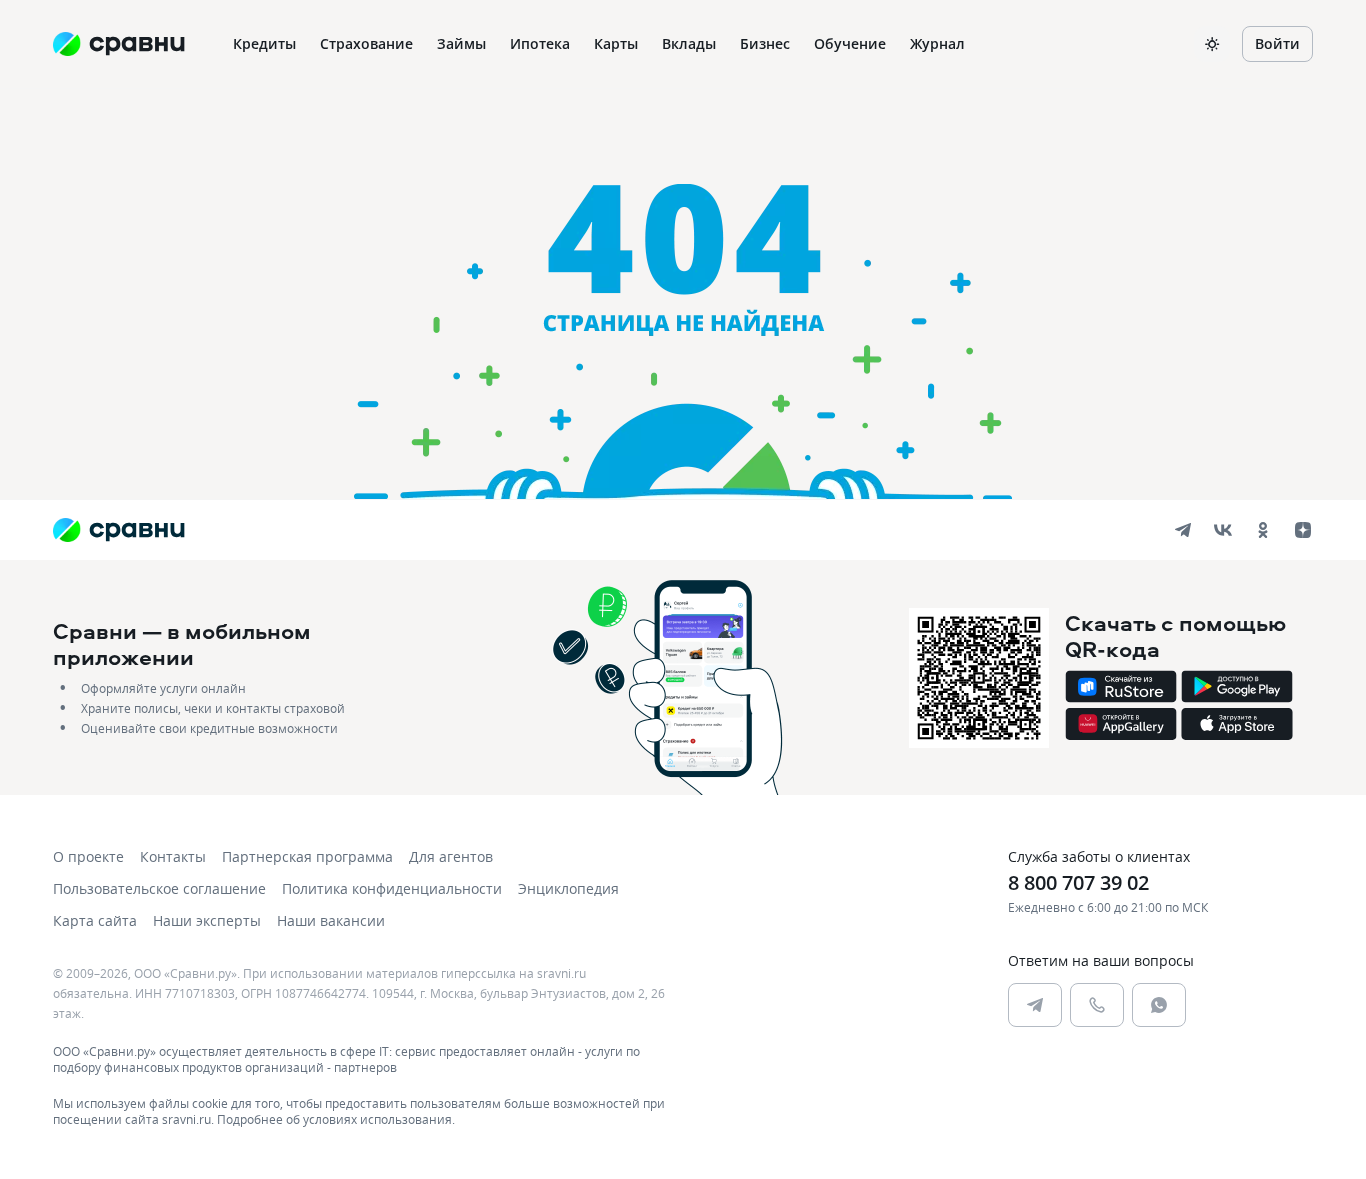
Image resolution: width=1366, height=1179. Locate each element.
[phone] (1097, 1005)
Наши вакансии (331, 920)
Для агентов (451, 856)
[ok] (1263, 530)
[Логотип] (118, 530)
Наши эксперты (207, 920)
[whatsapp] (1159, 1005)
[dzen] (1303, 530)
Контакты (173, 856)
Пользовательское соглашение (159, 888)
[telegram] (1183, 530)
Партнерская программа (307, 856)
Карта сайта (95, 920)
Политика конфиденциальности (392, 888)
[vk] (1223, 530)
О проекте (88, 856)
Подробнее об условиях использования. (336, 1119)
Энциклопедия (568, 888)
